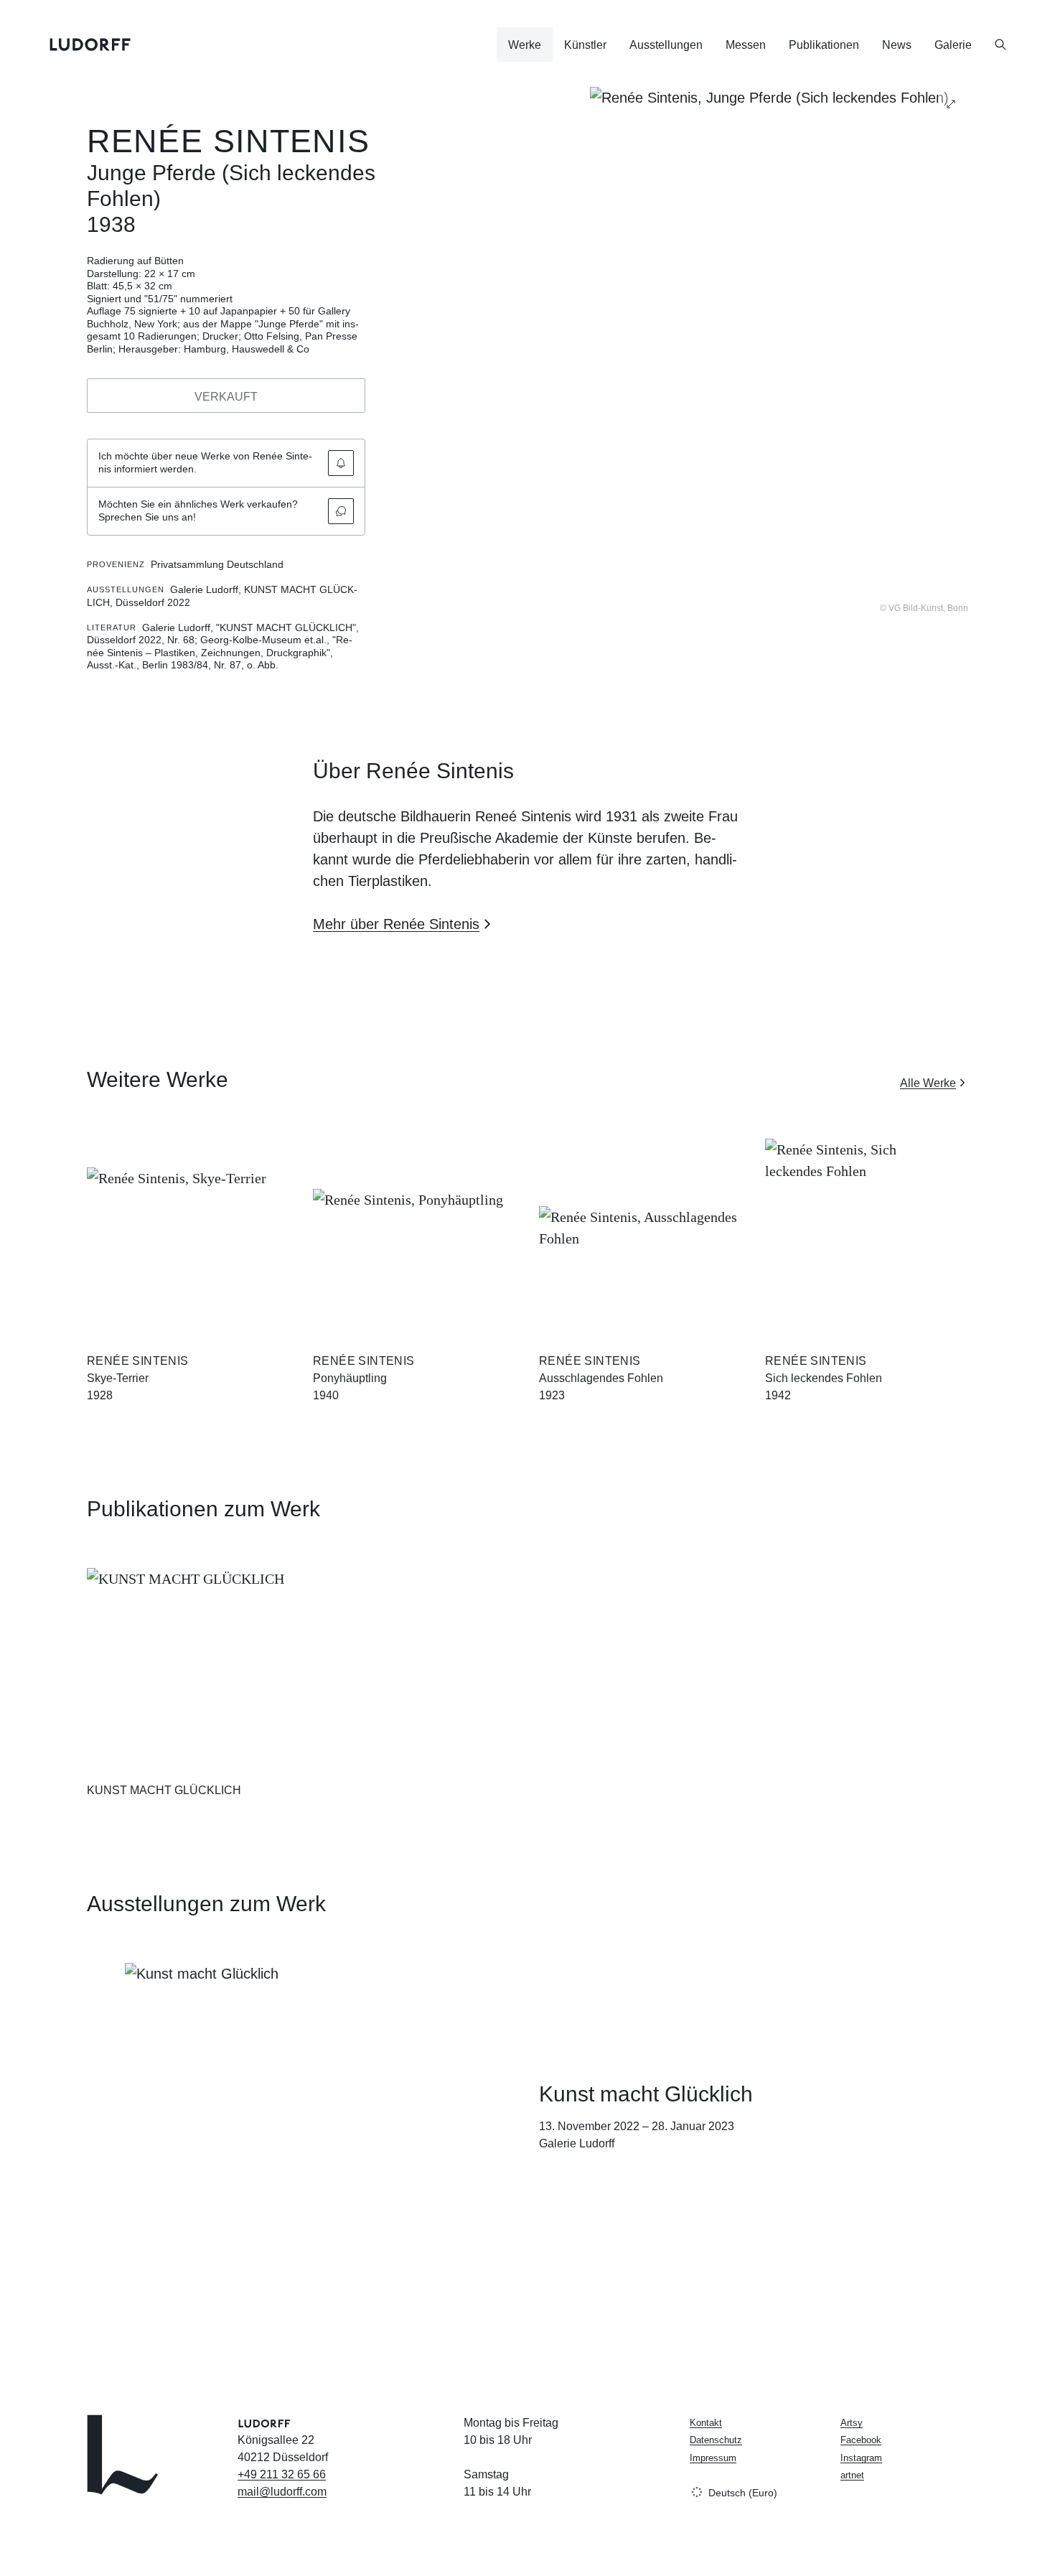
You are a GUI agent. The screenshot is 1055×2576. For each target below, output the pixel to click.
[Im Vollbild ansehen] (951, 104)
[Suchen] (1000, 45)
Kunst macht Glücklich (646, 2094)
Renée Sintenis (228, 141)
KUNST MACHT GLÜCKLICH (164, 1790)
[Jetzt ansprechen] (341, 511)
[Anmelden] (341, 463)
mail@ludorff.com (282, 2492)
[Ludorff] (90, 45)
